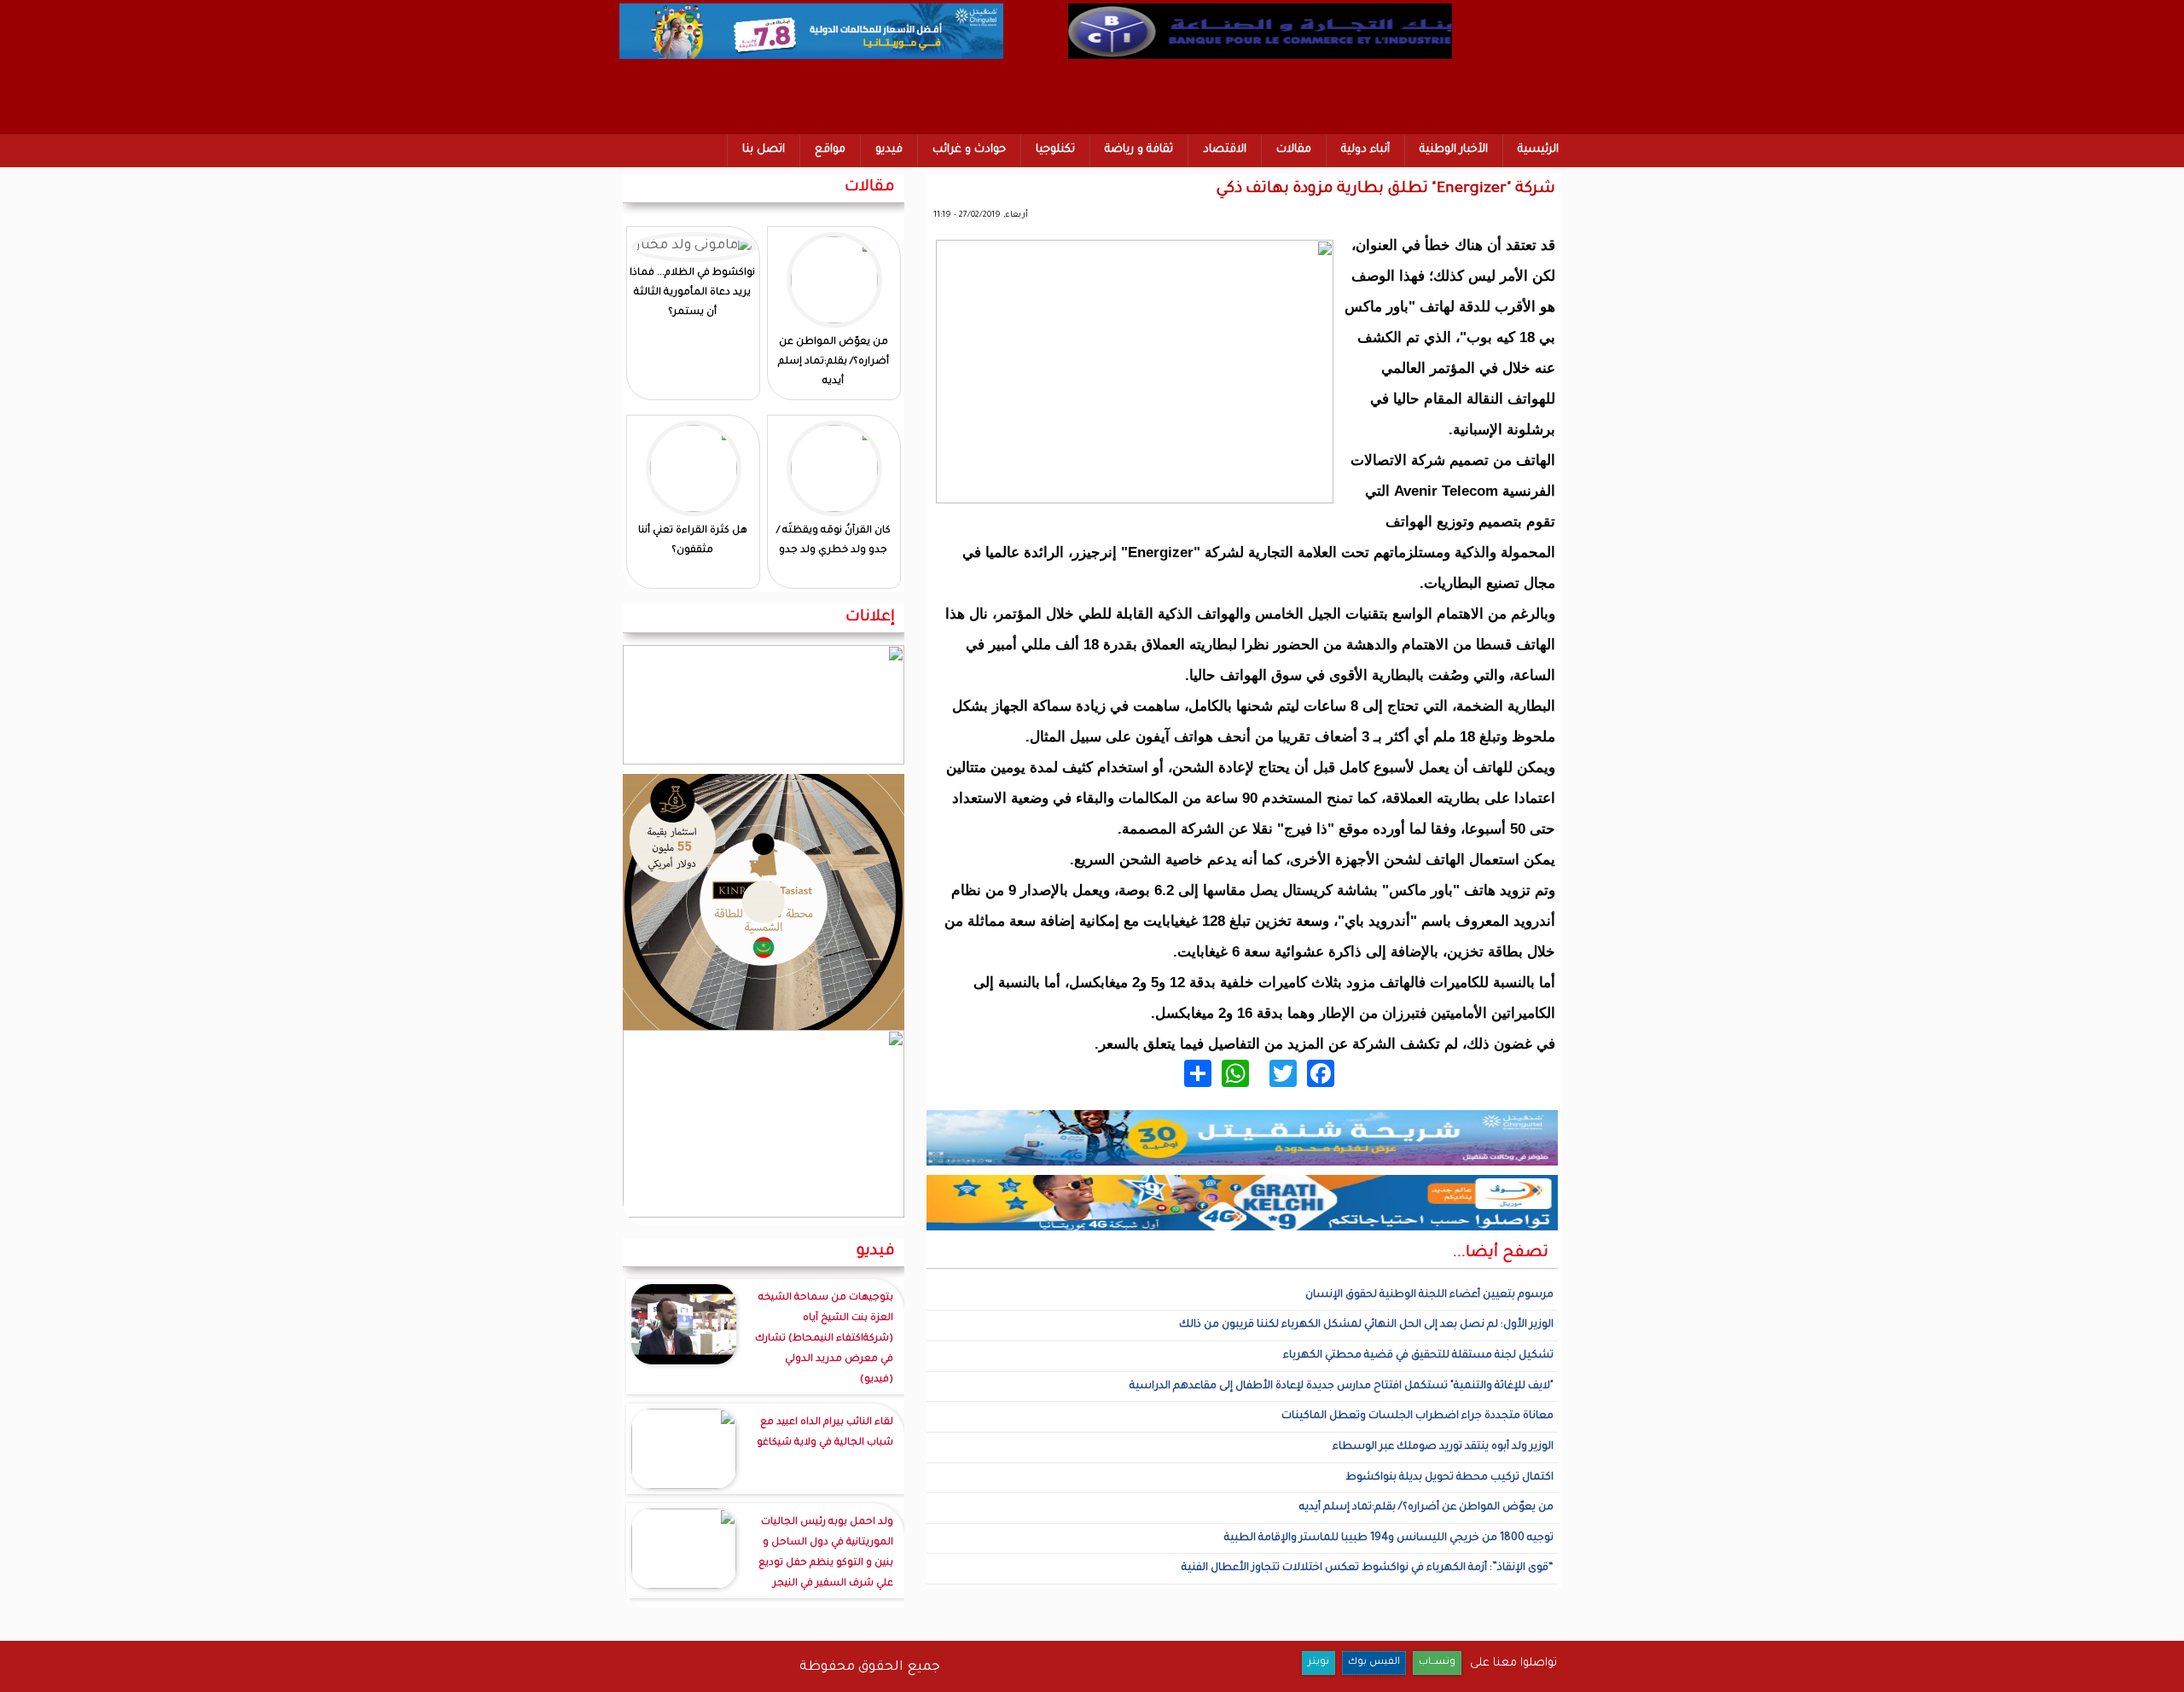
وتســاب (1437, 1663)
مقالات (1294, 150)
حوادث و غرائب (969, 150)
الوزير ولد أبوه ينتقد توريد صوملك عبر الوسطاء (1443, 1447)
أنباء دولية (1365, 150)
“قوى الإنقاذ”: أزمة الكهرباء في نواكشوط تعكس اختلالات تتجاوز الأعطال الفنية (1368, 1568)
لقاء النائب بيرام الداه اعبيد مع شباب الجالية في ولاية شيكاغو (825, 1433)
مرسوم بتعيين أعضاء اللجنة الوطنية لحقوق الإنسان (1429, 1295)
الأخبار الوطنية (1454, 150)
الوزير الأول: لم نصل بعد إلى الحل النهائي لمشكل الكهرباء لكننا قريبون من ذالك (1366, 1325)
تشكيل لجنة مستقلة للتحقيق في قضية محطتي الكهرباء (1418, 1356)
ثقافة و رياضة (1139, 150)
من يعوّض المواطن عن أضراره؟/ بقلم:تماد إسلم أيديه (1426, 1508)
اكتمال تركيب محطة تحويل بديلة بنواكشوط (1449, 1478)
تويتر (1319, 1663)
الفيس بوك (1374, 1663)
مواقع (830, 150)
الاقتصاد (1225, 150)
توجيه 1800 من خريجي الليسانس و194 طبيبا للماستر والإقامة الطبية (1389, 1538)
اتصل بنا (764, 150)
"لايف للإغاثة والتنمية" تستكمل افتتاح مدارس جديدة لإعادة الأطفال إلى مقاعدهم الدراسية (1342, 1387)
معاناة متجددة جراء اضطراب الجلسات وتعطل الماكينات (1417, 1416)
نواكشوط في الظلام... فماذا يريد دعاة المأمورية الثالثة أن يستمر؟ (692, 293)
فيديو (889, 150)
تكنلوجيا (1055, 150)
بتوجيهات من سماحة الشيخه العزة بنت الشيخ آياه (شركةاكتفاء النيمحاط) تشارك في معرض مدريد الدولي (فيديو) (824, 1339)
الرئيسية (1538, 150)
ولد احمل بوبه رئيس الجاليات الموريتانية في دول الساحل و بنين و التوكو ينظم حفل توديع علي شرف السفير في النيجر (826, 1553)
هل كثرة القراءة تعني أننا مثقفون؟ (693, 541)
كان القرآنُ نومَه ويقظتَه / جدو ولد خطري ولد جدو (834, 541)
